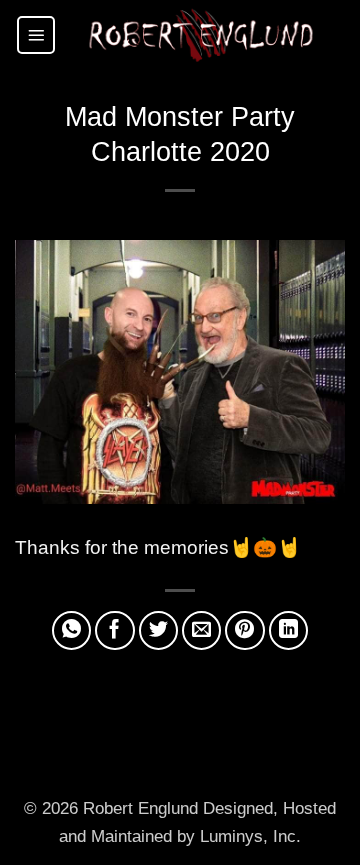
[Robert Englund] (201, 35)
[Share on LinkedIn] (289, 631)
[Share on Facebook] (115, 631)
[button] (36, 35)
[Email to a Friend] (202, 631)
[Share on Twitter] (159, 631)
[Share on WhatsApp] (72, 631)
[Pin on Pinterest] (245, 631)
